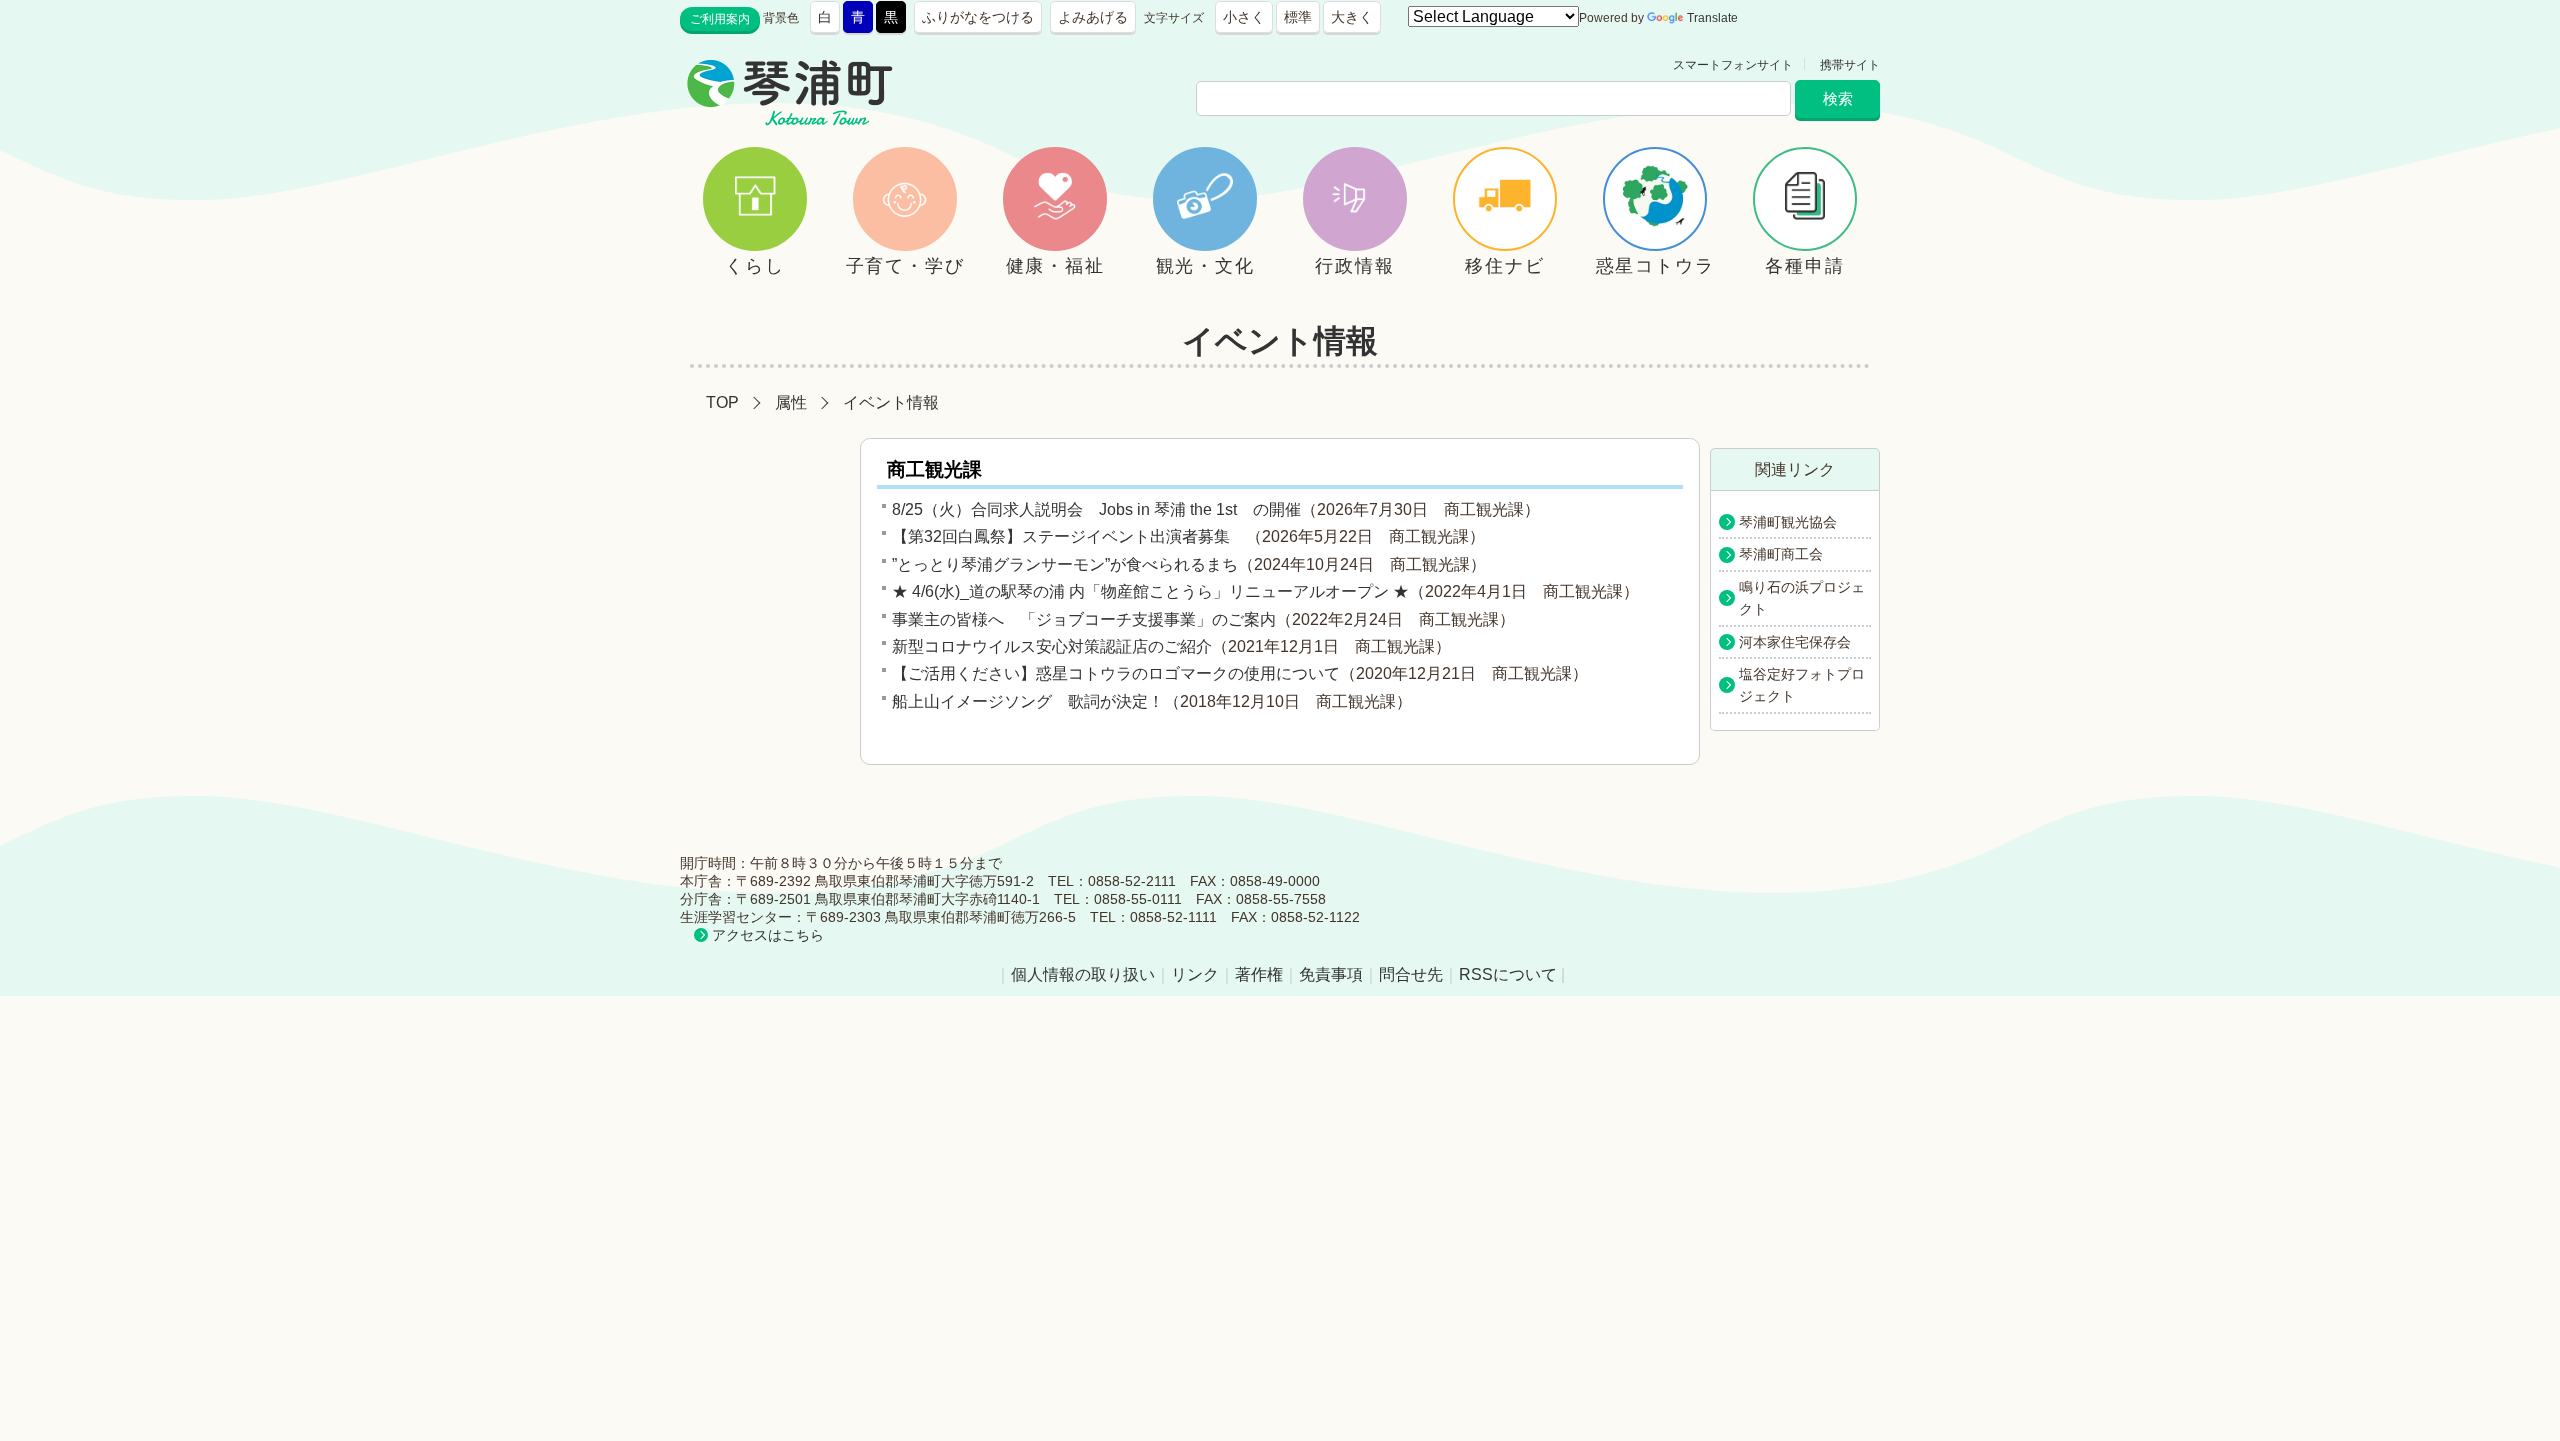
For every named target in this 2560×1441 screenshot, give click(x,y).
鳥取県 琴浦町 (986, 65)
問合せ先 (1411, 974)
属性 (791, 402)
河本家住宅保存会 (1795, 642)
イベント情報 (891, 402)
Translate (1712, 18)
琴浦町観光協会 (1788, 522)
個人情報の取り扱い (1083, 974)
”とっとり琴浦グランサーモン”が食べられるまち (1065, 564)
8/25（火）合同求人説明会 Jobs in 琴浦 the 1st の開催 (1096, 509)
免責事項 (1331, 974)
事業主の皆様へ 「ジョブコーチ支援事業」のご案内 (1084, 619)
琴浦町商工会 (1781, 554)
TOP (722, 402)
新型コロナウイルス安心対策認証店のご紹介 (1052, 646)
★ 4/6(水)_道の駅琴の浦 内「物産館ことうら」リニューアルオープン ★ (1150, 591)
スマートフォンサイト (1733, 65)
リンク (1195, 974)
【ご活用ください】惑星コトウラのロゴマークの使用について (1116, 673)
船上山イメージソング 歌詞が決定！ (1028, 701)
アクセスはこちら (768, 935)
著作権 (1259, 974)
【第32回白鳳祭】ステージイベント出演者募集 (1069, 536)
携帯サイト (1850, 65)
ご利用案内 (720, 19)
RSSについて (1508, 974)
